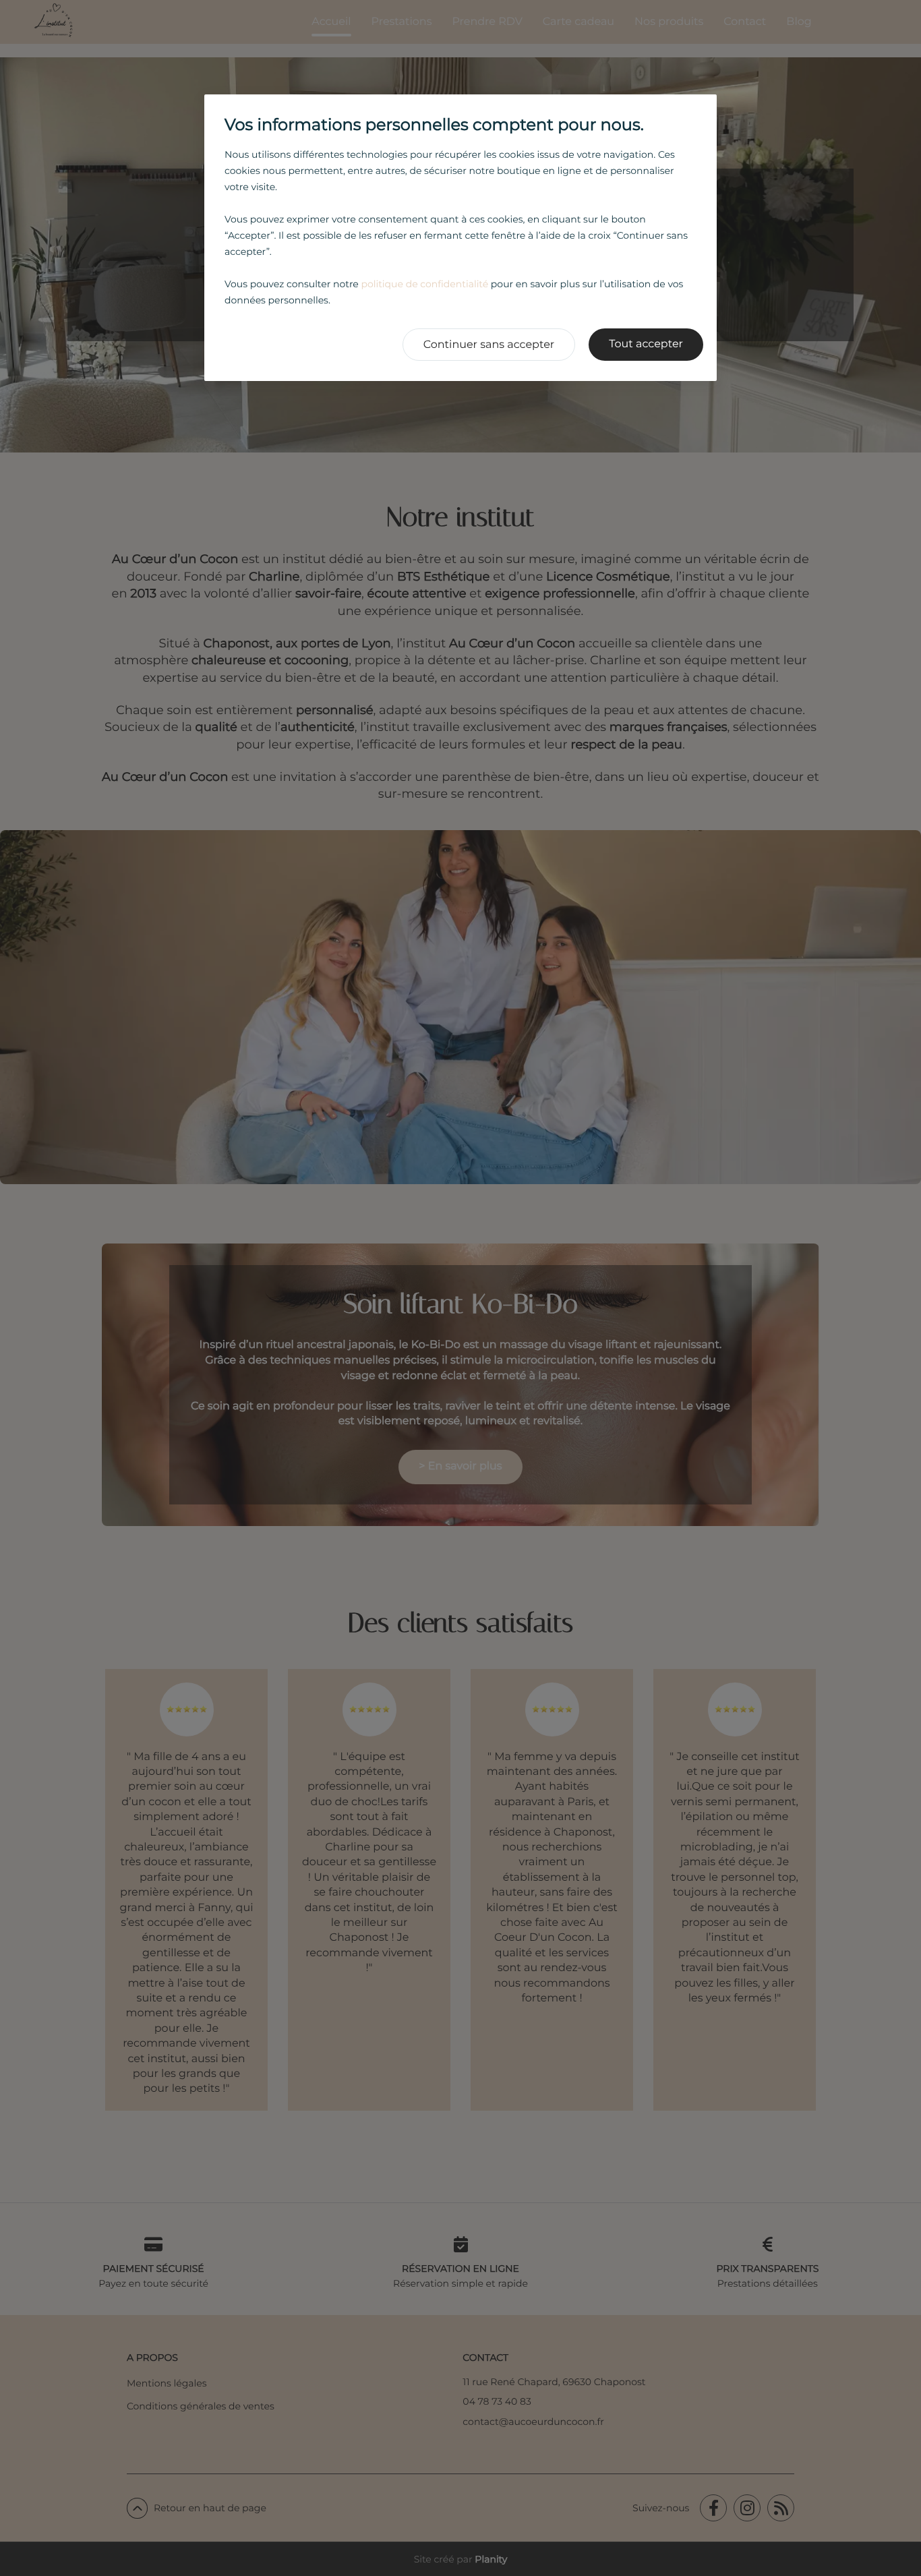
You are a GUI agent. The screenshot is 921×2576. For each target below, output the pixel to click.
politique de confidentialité (424, 284)
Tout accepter (646, 344)
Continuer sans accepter (489, 345)
